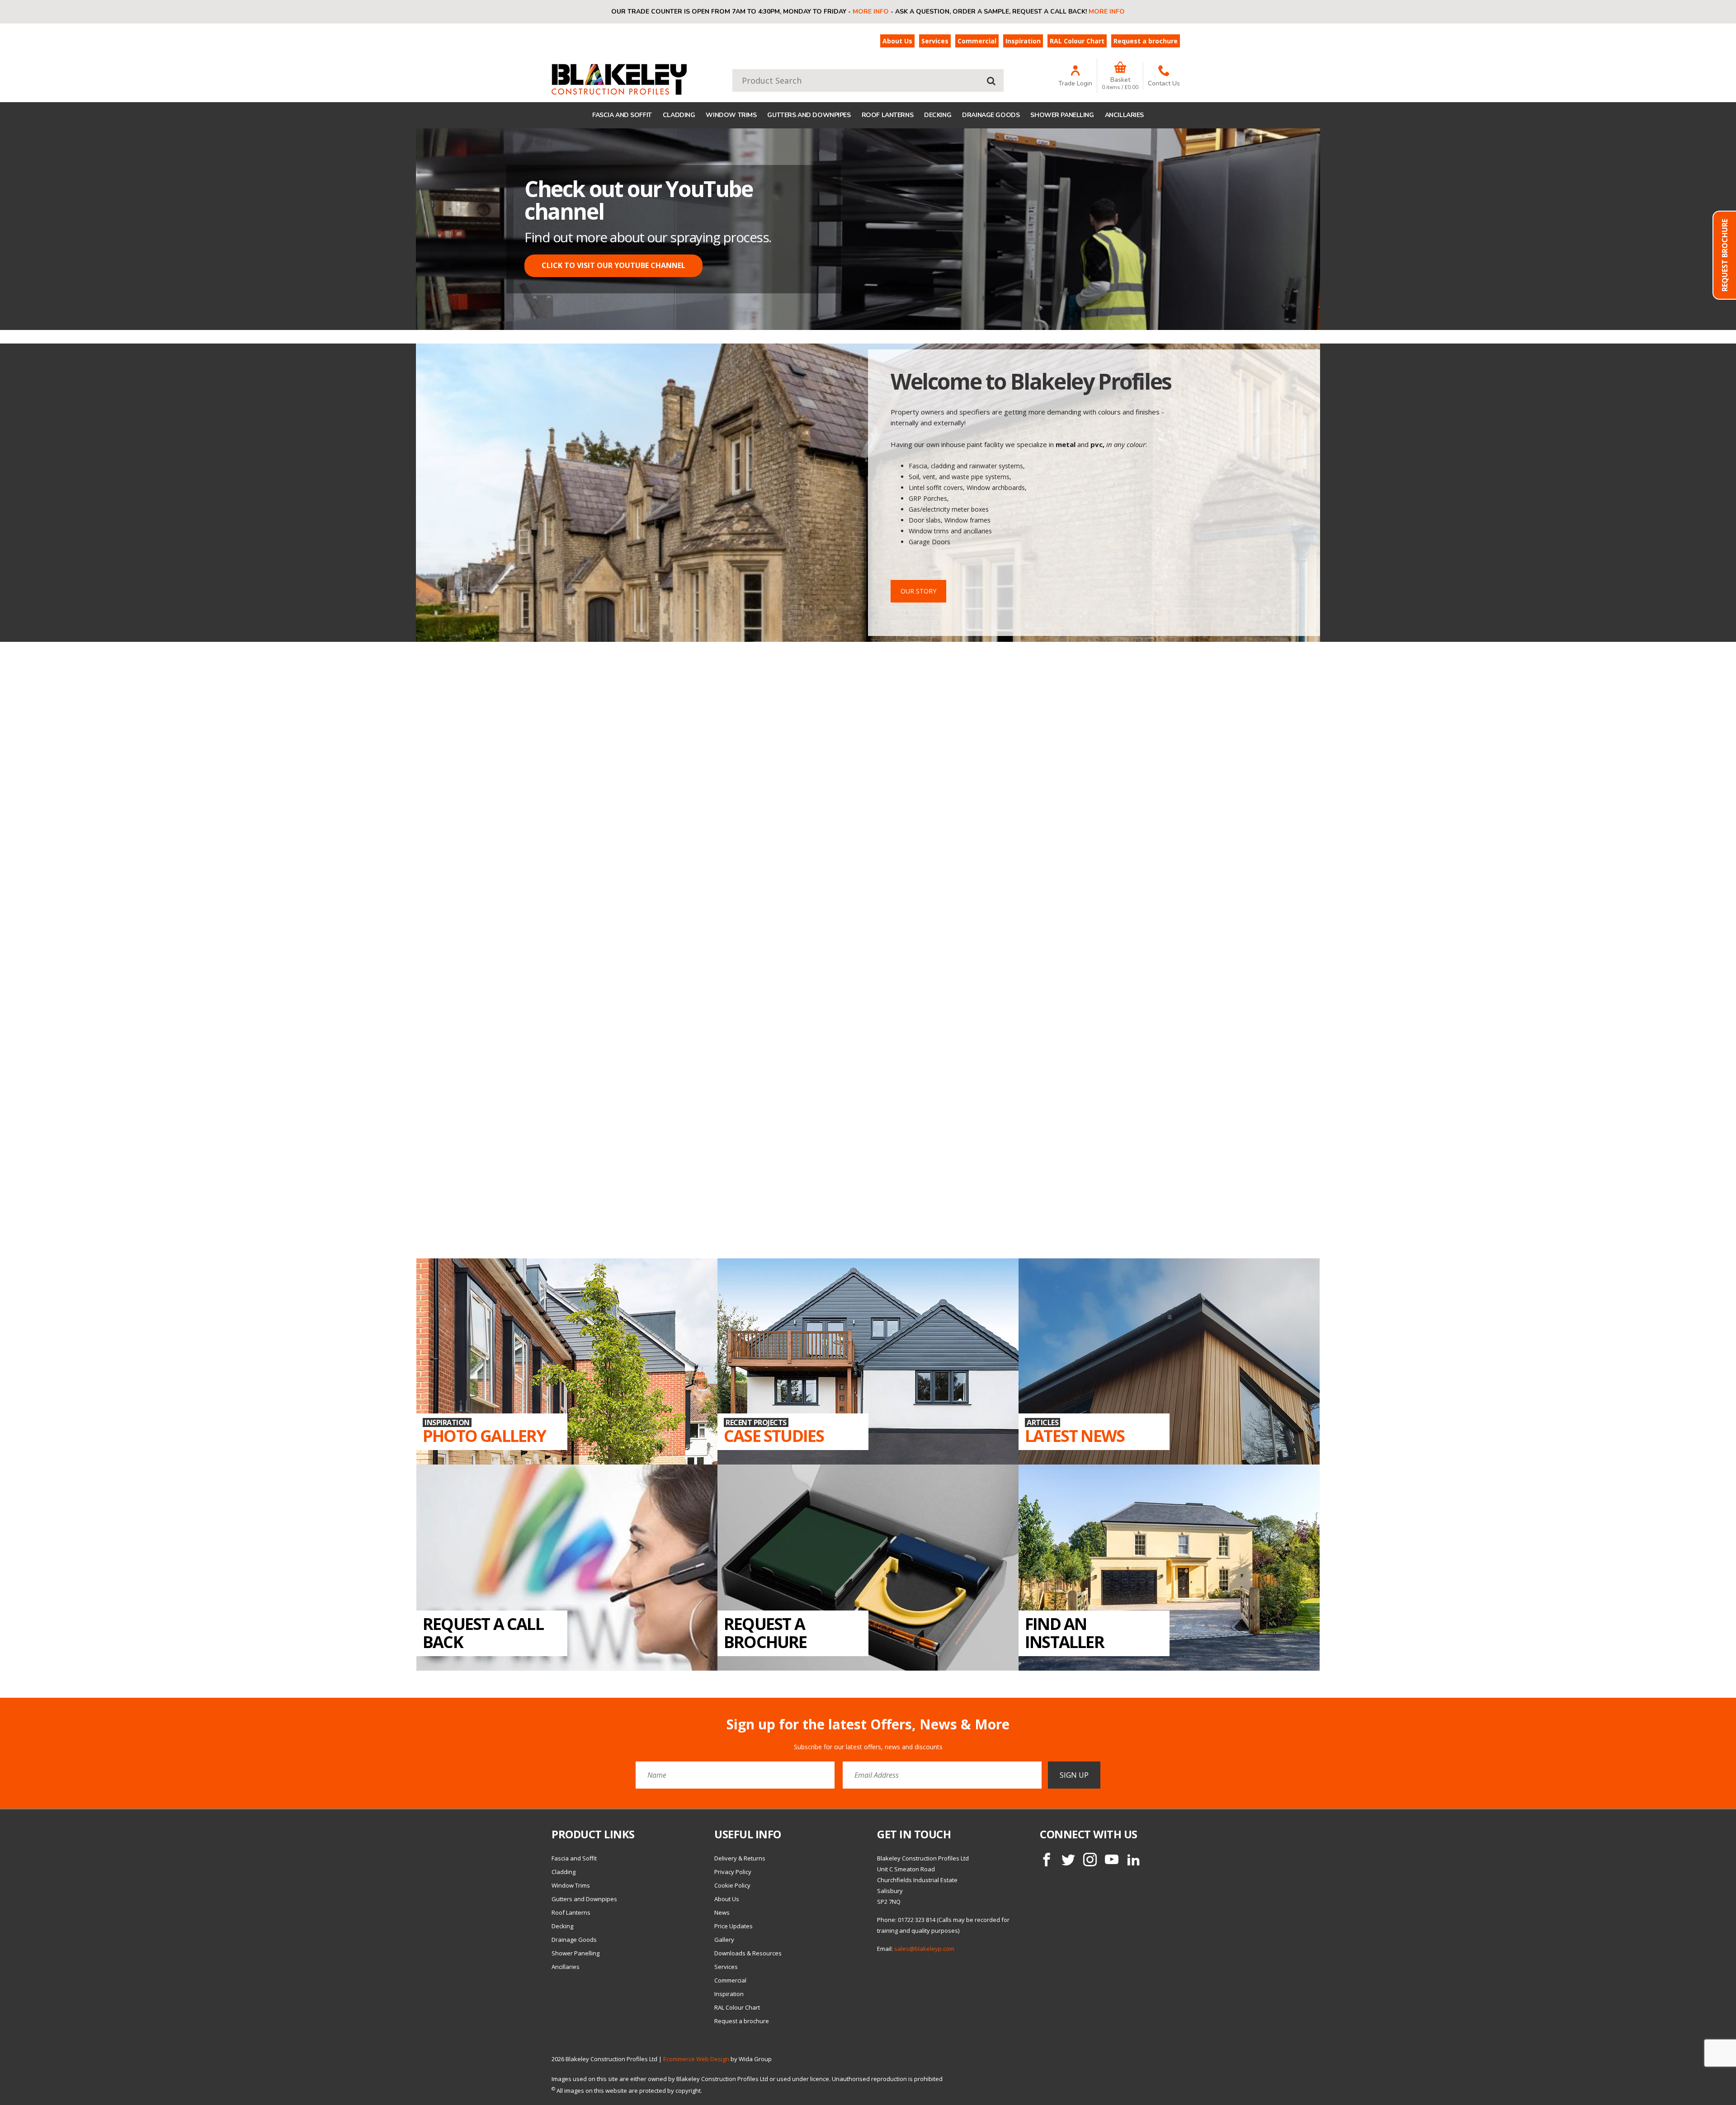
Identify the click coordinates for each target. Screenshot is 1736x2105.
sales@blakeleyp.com (924, 1857)
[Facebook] (1047, 1768)
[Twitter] (1068, 1768)
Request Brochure (1725, 255)
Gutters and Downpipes (809, 115)
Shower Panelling (1062, 115)
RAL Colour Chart (1077, 41)
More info (871, 12)
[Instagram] (1090, 1768)
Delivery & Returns (740, 1767)
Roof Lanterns (888, 115)
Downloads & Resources (748, 1862)
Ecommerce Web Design (696, 1968)
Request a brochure (1146, 41)
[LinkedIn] (1133, 1768)
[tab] (854, 316)
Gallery (724, 1848)
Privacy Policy (733, 1780)
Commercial (977, 41)
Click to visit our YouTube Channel (613, 265)
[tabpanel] (868, 229)
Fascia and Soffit (622, 115)
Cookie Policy (732, 1794)
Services (935, 41)
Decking (938, 115)
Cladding (679, 115)
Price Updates (734, 1835)
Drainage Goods (991, 115)
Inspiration (1023, 41)
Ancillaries (1124, 115)
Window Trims (731, 115)
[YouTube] (1112, 1768)
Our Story (918, 591)
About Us (897, 41)
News (722, 1821)
